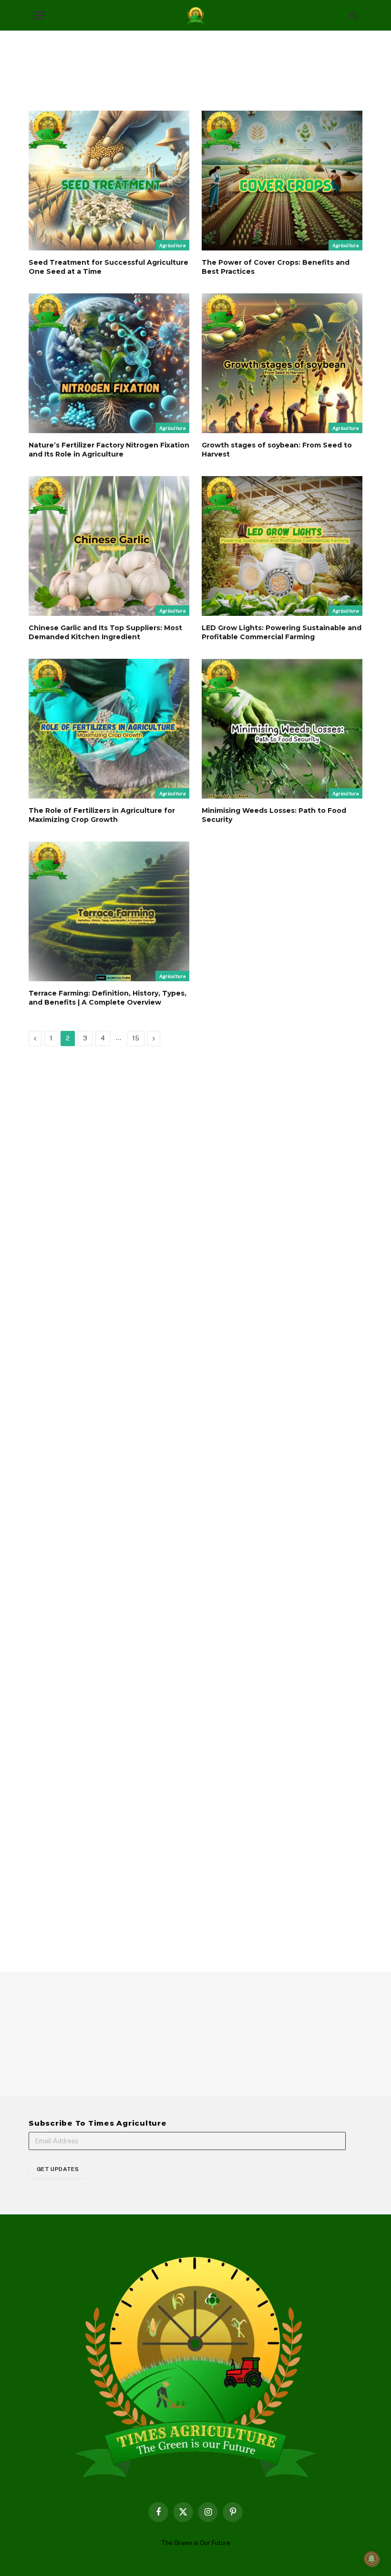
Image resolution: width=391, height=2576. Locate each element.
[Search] (353, 16)
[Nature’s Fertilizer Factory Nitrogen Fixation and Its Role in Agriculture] (109, 363)
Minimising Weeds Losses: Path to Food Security (274, 815)
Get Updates (58, 2169)
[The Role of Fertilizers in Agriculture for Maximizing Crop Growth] (109, 729)
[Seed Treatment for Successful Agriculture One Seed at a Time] (109, 181)
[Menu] (40, 16)
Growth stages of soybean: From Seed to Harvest (277, 450)
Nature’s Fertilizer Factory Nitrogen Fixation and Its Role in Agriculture (109, 450)
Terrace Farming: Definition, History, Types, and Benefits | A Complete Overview (108, 998)
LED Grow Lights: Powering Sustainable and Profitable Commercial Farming (282, 632)
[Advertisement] (195, 69)
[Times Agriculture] (196, 16)
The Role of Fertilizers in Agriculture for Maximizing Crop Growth (102, 815)
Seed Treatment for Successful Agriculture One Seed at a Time (108, 267)
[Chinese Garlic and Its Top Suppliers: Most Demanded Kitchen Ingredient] (109, 546)
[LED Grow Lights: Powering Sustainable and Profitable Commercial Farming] (282, 546)
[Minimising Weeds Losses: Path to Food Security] (282, 729)
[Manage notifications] (371, 2559)
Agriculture (172, 245)
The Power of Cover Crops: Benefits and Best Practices (276, 267)
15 (136, 1038)
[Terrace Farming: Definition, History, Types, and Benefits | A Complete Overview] (109, 911)
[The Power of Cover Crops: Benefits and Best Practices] (282, 181)
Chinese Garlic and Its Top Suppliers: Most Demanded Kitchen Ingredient (105, 632)
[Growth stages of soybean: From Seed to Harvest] (282, 363)
